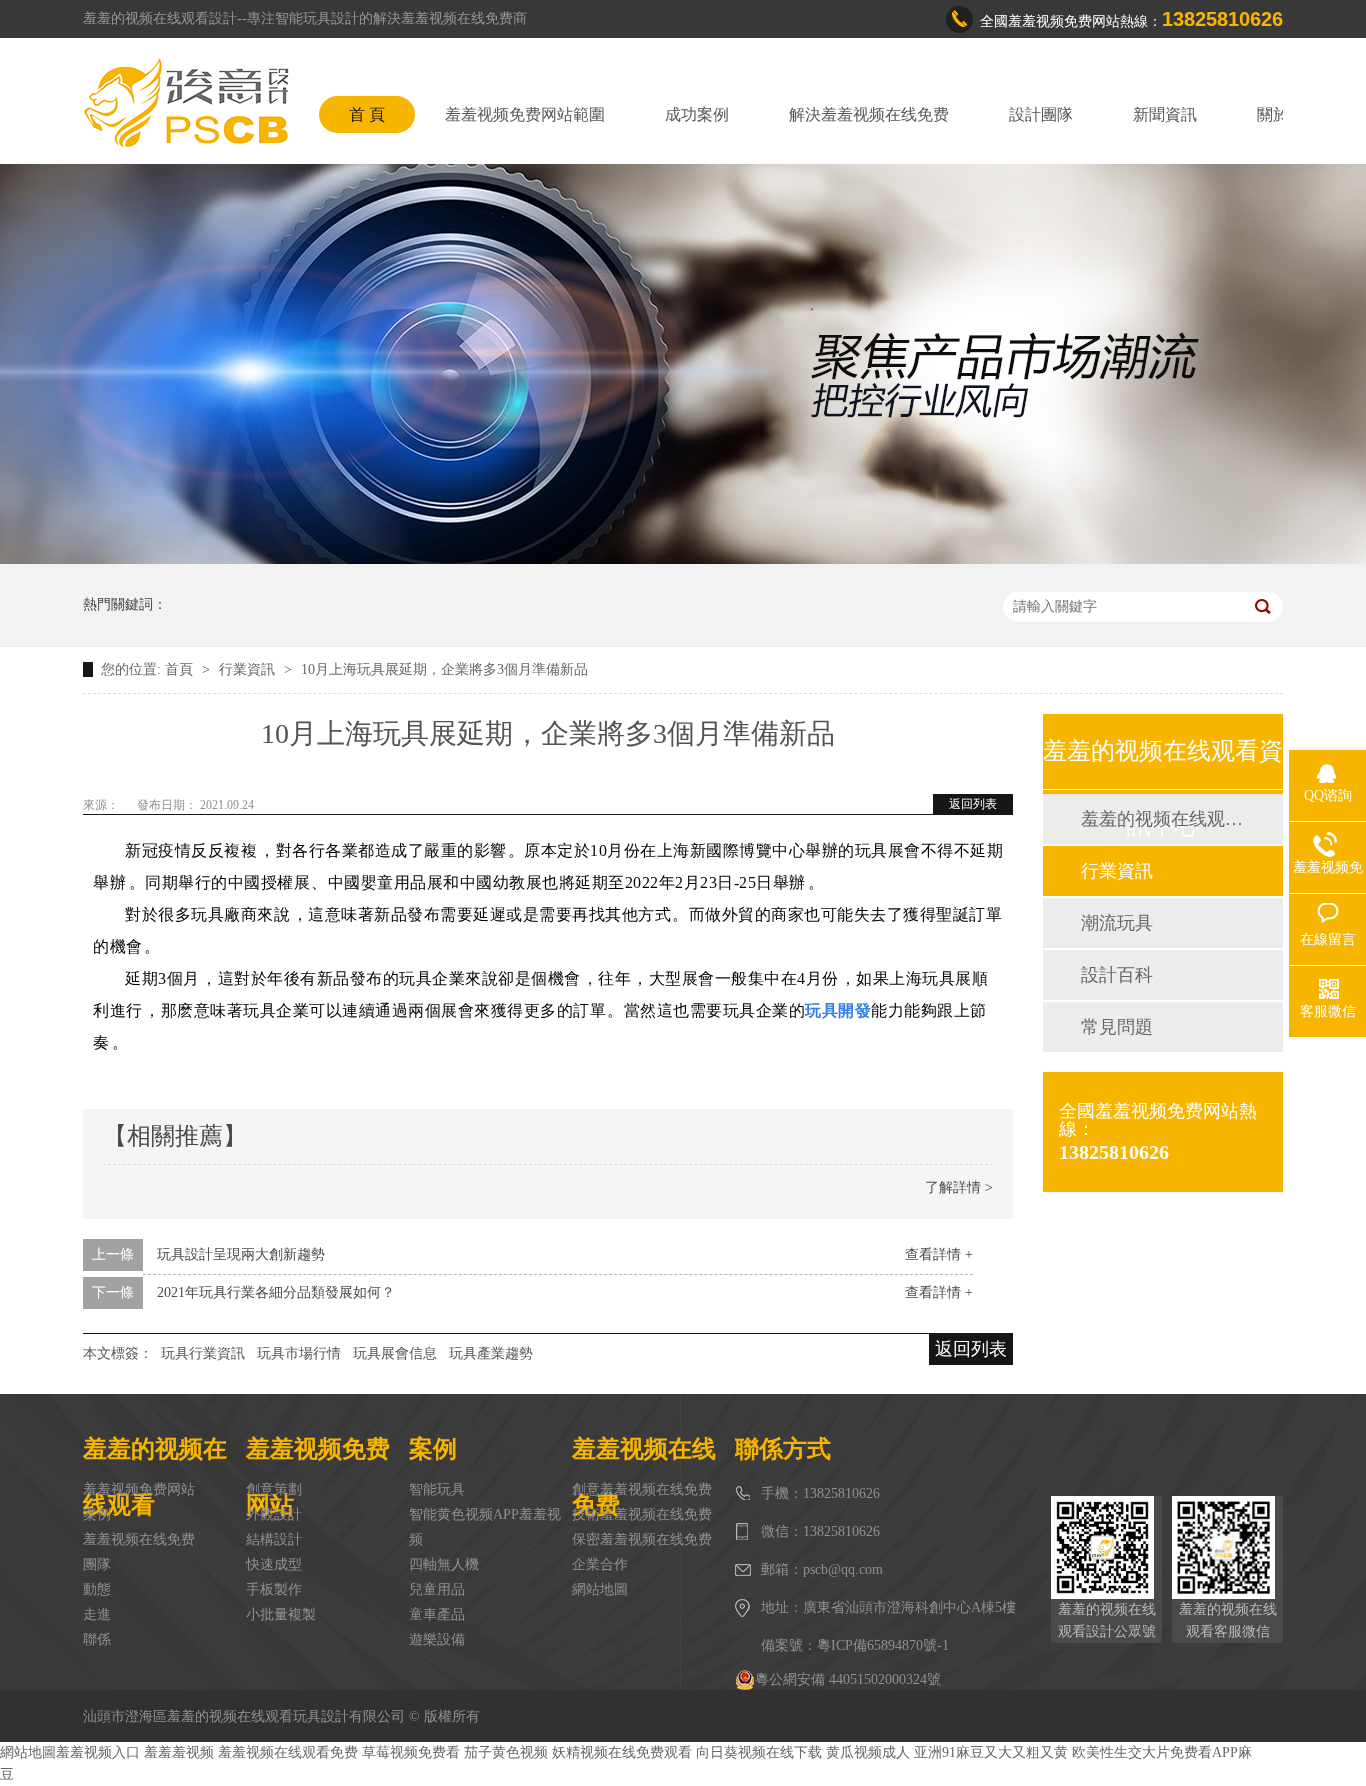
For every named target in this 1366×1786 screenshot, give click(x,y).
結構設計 (274, 1539)
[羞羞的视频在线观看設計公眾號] (1106, 1547)
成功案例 (697, 114)
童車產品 (437, 1614)
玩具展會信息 (395, 1353)
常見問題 (1117, 1027)
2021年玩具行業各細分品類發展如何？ (276, 1292)
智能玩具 (437, 1489)
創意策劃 (274, 1489)
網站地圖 (600, 1589)
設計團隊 (1041, 114)
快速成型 (274, 1564)
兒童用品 (437, 1589)
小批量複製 (281, 1614)
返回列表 (973, 804)
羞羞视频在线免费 (139, 1539)
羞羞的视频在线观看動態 (1162, 819)
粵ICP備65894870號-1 (883, 1645)
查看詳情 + (939, 1254)
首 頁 (367, 114)
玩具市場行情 (299, 1353)
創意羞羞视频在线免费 (642, 1489)
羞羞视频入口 (98, 1752)
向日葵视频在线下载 (759, 1752)
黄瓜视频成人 (868, 1752)
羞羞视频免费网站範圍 (525, 114)
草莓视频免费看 (411, 1752)
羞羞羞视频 (179, 1752)
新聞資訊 (1165, 114)
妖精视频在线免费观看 (622, 1752)
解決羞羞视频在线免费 (869, 114)
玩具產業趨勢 (491, 1353)
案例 (97, 1514)
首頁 (181, 669)
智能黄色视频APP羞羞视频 (485, 1527)
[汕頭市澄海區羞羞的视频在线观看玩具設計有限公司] (186, 103)
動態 (97, 1589)
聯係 (97, 1639)
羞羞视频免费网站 (139, 1489)
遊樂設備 (437, 1639)
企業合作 (600, 1564)
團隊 (97, 1564)
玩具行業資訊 (203, 1353)
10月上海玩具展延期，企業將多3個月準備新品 (444, 669)
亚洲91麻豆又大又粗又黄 (991, 1752)
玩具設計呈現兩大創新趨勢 (241, 1254)
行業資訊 (249, 669)
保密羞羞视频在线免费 (642, 1539)
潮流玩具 (1117, 923)
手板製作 (274, 1589)
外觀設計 (274, 1514)
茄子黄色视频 (506, 1752)
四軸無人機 (444, 1564)
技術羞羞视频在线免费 (642, 1514)
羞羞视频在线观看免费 (288, 1752)
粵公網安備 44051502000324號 (848, 1679)
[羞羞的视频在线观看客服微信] (1227, 1547)
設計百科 (1117, 975)
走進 (97, 1614)
